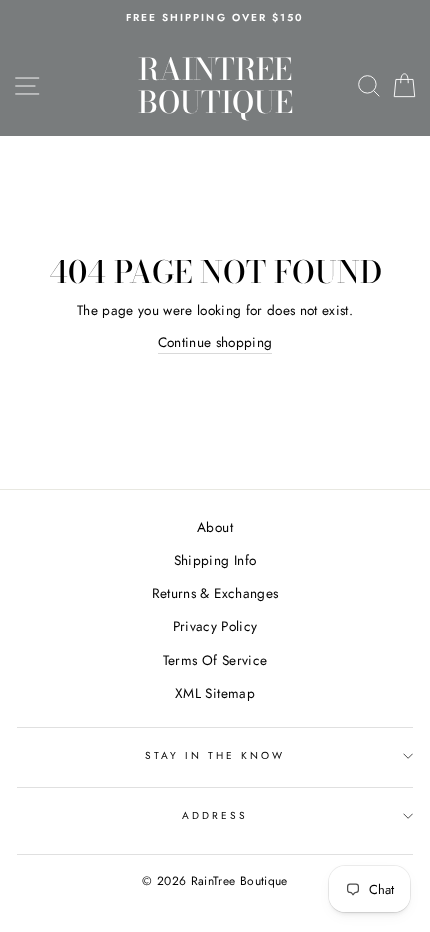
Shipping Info (215, 560)
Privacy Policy (215, 626)
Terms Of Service (215, 660)
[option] (215, 18)
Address (215, 815)
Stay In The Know (215, 755)
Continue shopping (215, 342)
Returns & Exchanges (215, 593)
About (215, 527)
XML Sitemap (215, 693)
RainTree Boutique (215, 85)
